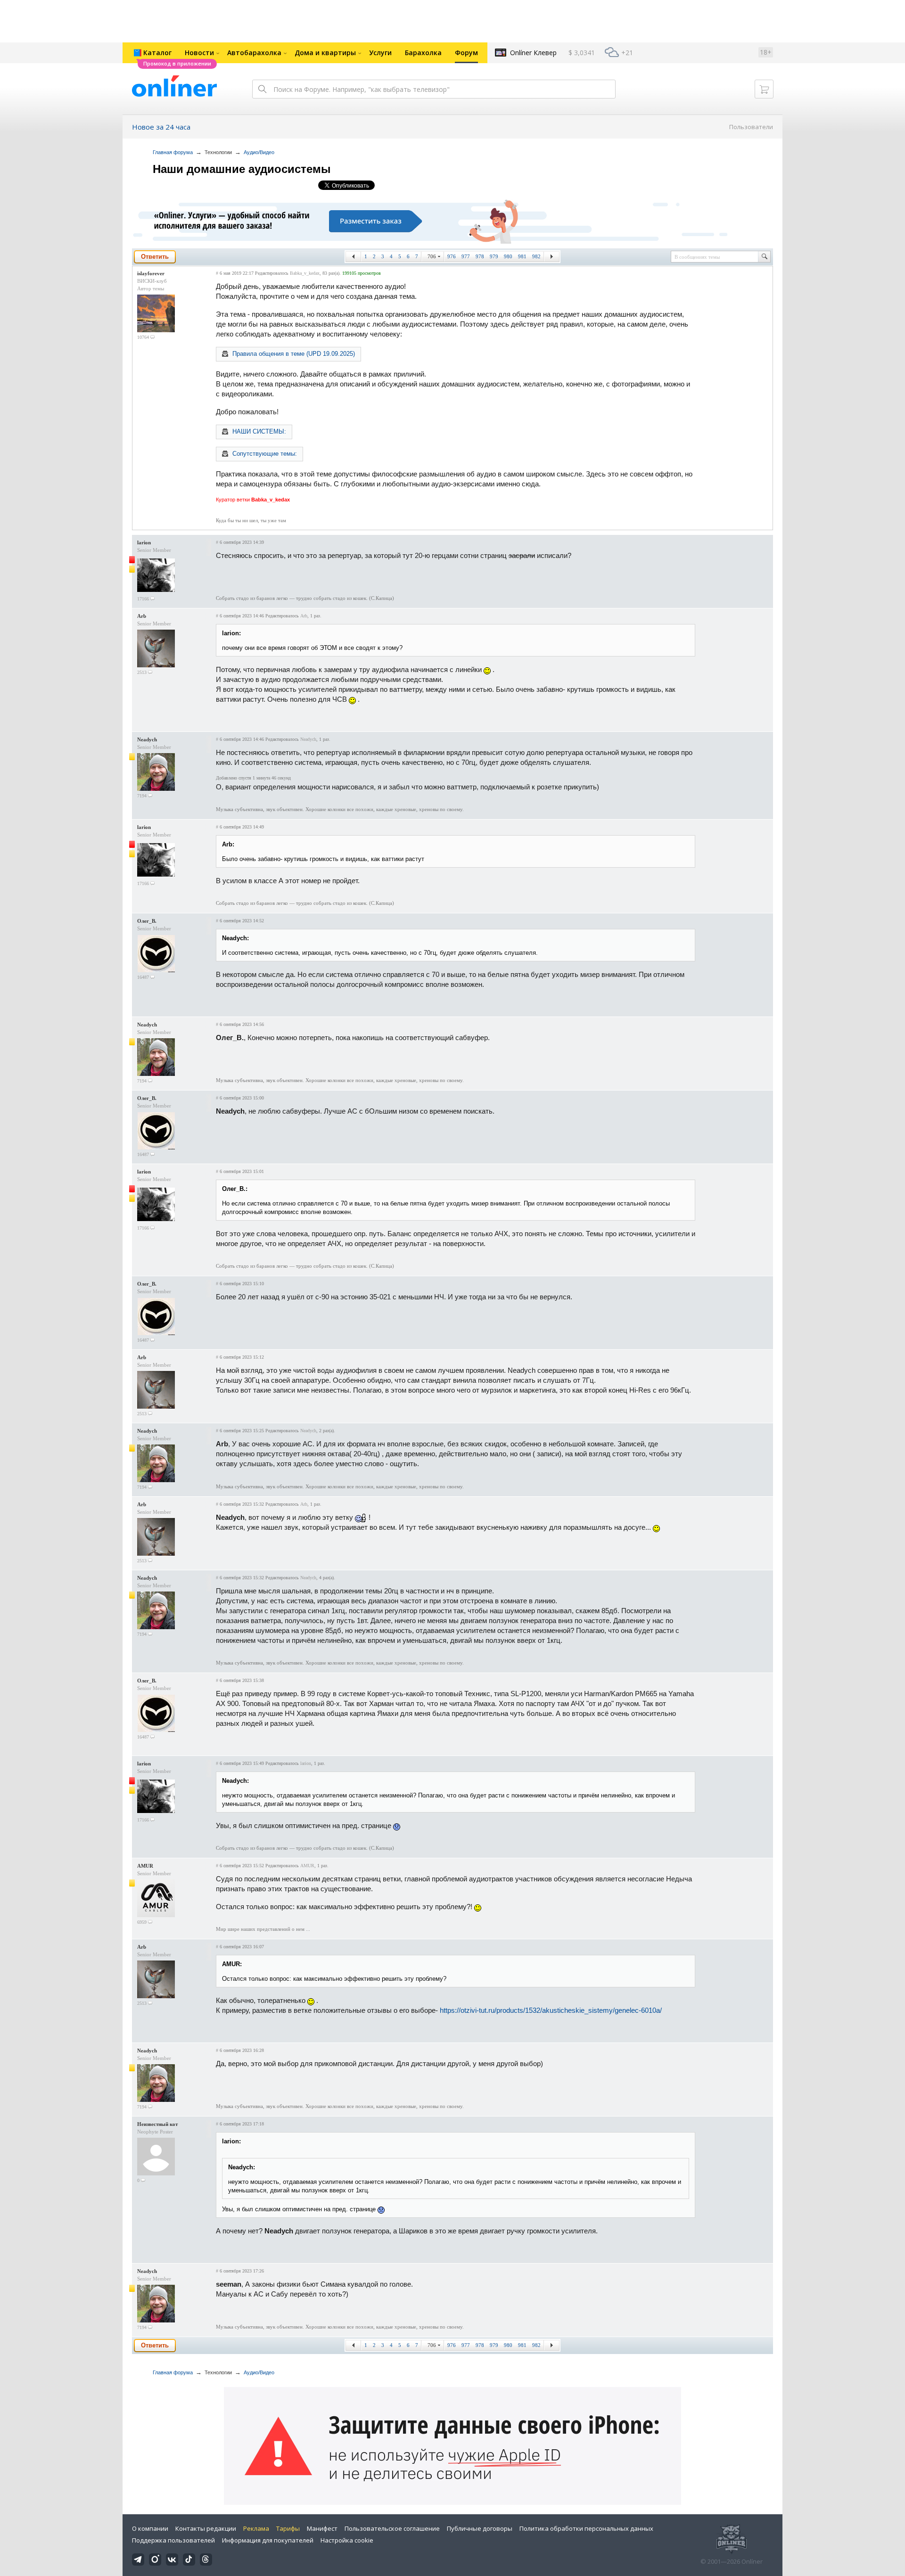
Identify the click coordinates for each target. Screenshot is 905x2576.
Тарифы (288, 2528)
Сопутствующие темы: (265, 454)
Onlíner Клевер (533, 53)
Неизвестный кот (157, 2124)
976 (452, 256)
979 (494, 256)
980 (508, 256)
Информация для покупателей (268, 2540)
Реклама (256, 2528)
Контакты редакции (206, 2528)
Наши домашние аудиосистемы (242, 169)
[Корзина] (764, 89)
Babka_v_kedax (305, 273)
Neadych (147, 739)
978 (480, 256)
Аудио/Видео (259, 152)
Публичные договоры (480, 2528)
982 (536, 256)
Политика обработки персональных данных (586, 2528)
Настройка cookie (347, 2540)
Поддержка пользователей (173, 2540)
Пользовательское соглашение (392, 2528)
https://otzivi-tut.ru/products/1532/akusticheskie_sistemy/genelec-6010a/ (551, 2010)
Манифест (322, 2528)
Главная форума (173, 152)
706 (432, 256)
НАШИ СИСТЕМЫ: (259, 431)
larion (144, 542)
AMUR (145, 1866)
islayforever (151, 273)
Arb (142, 616)
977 (466, 256)
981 (522, 256)
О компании (150, 2528)
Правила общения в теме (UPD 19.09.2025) (294, 354)
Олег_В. (147, 921)
